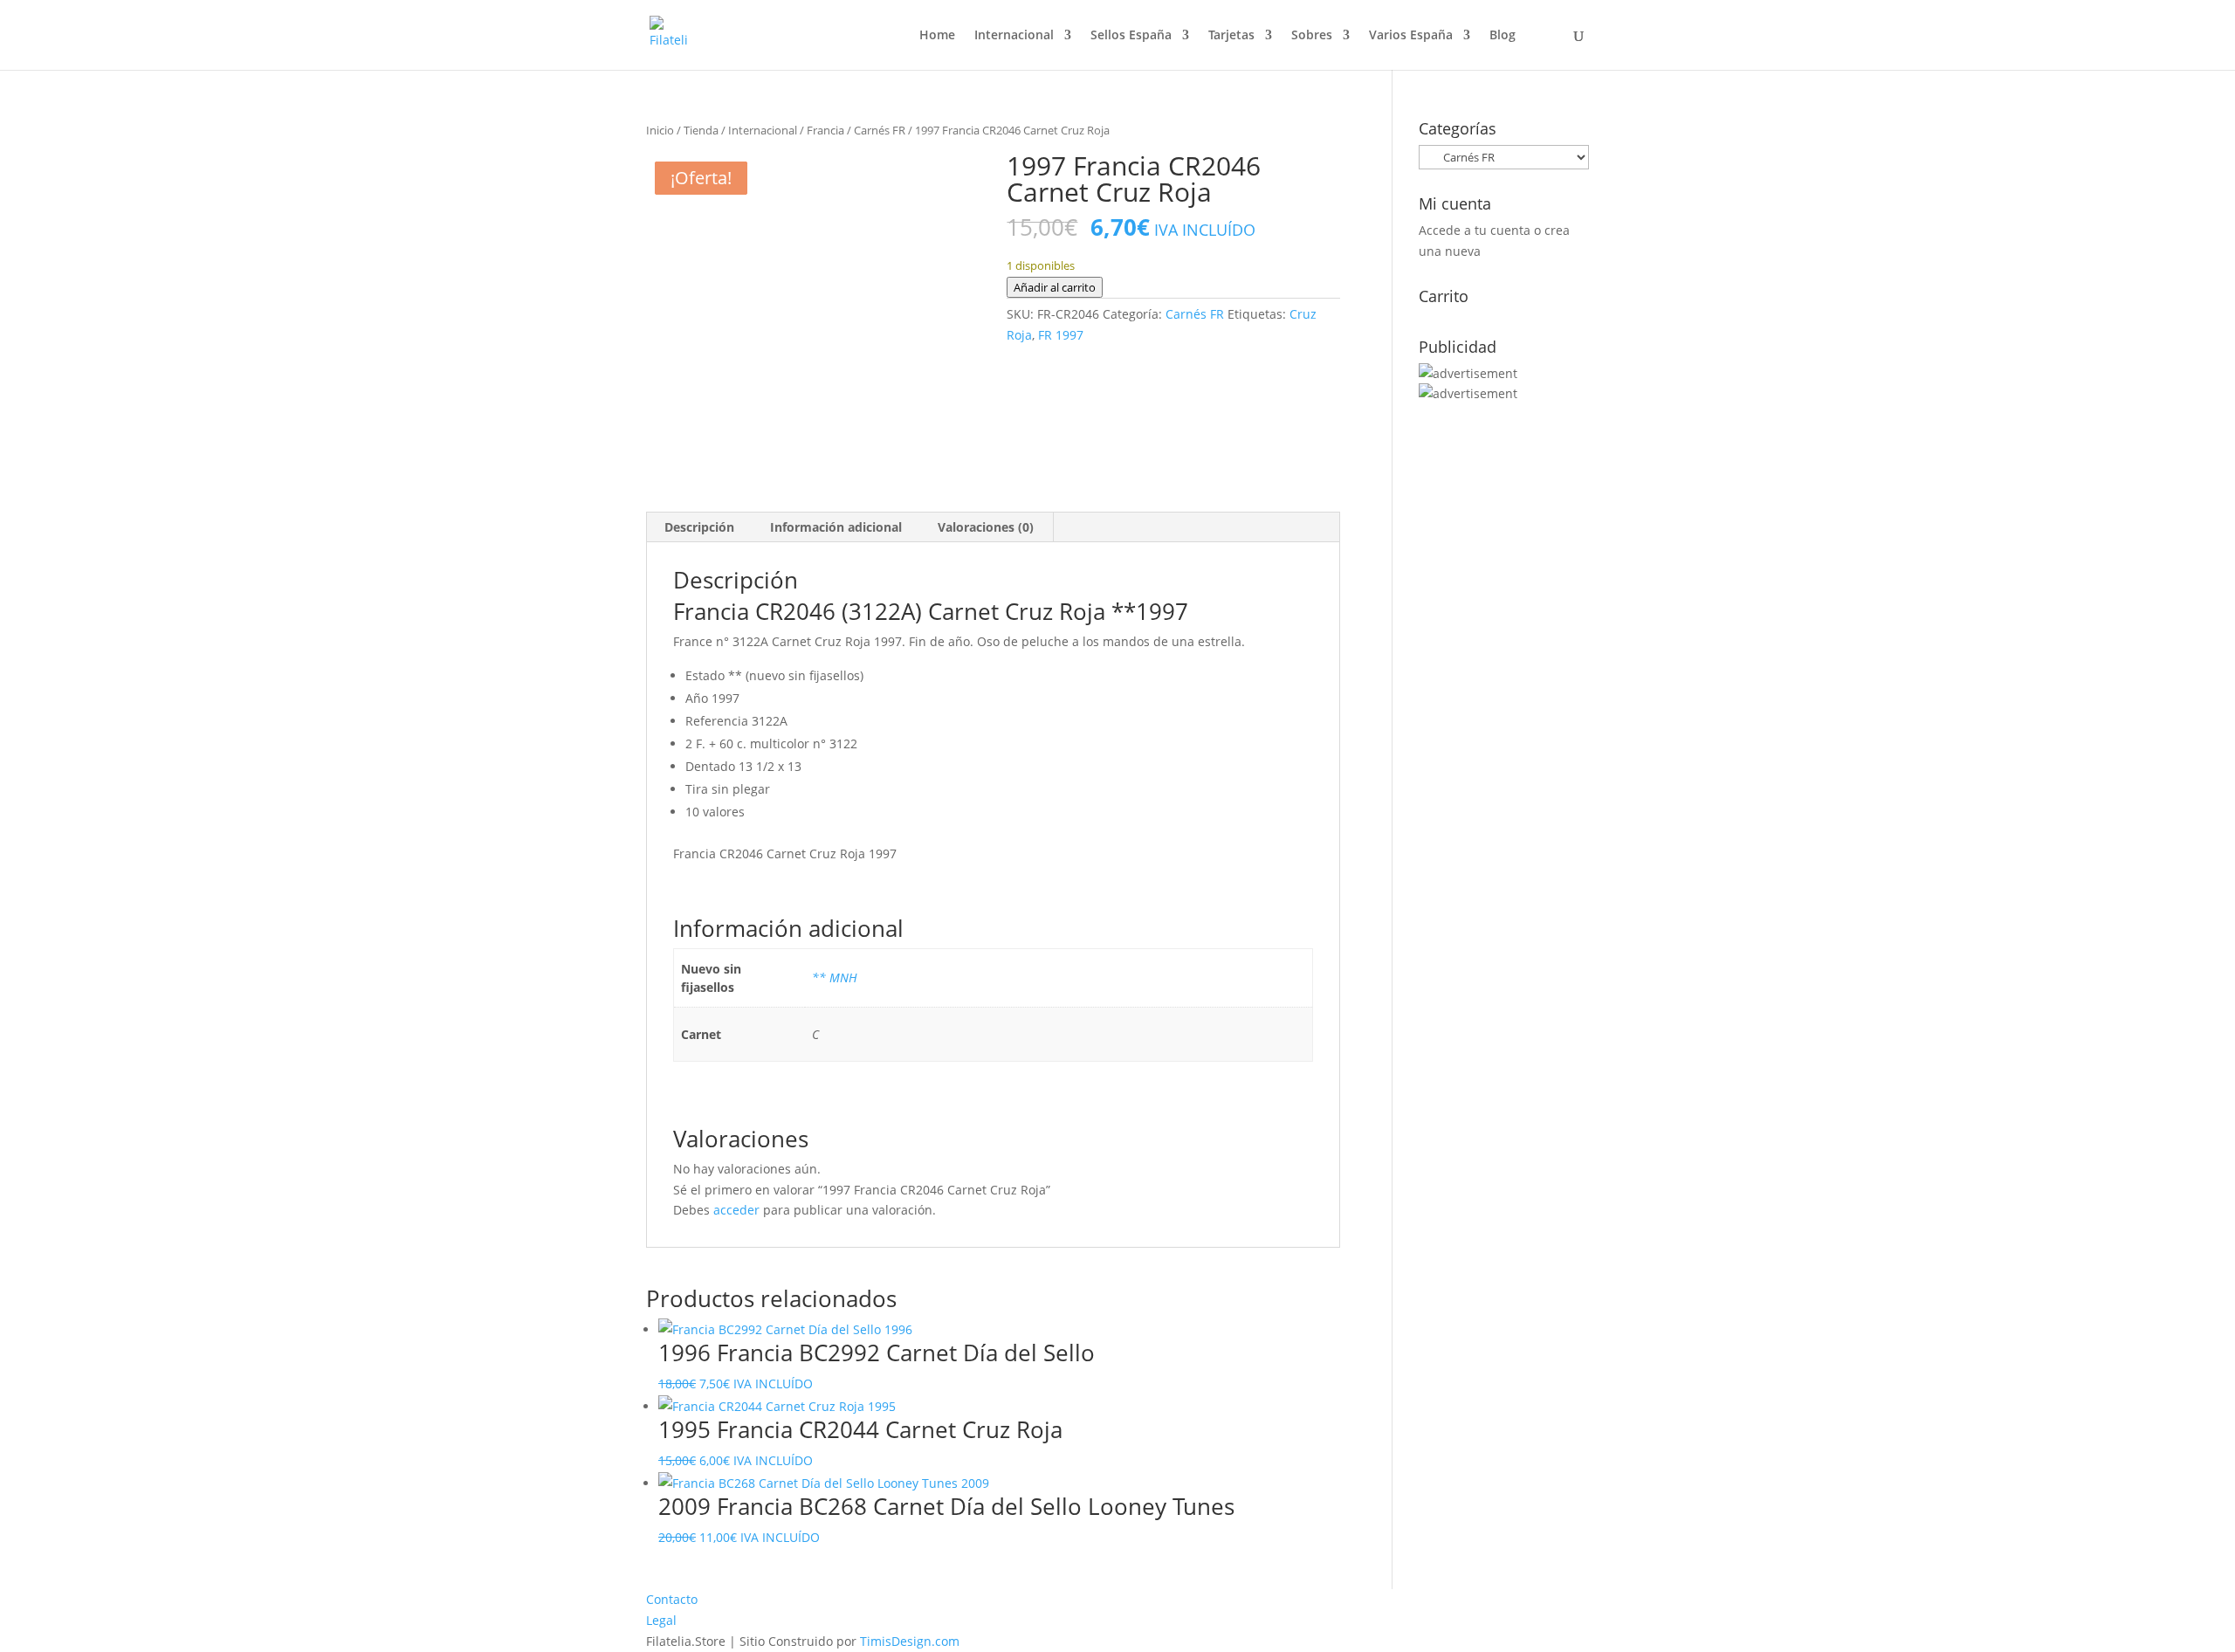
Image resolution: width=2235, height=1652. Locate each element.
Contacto (672, 1599)
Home (937, 36)
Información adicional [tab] (836, 527)
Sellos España (1131, 36)
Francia (825, 130)
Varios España (1411, 36)
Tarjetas (1231, 36)
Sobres (1312, 36)
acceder (736, 1210)
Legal (661, 1620)
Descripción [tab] (699, 527)
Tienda (701, 130)
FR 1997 (1061, 335)
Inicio (660, 130)
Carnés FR (880, 130)
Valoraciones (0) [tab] (986, 527)
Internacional (1014, 36)
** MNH (835, 977)
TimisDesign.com (910, 1641)
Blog (1503, 36)
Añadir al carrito (1055, 287)
